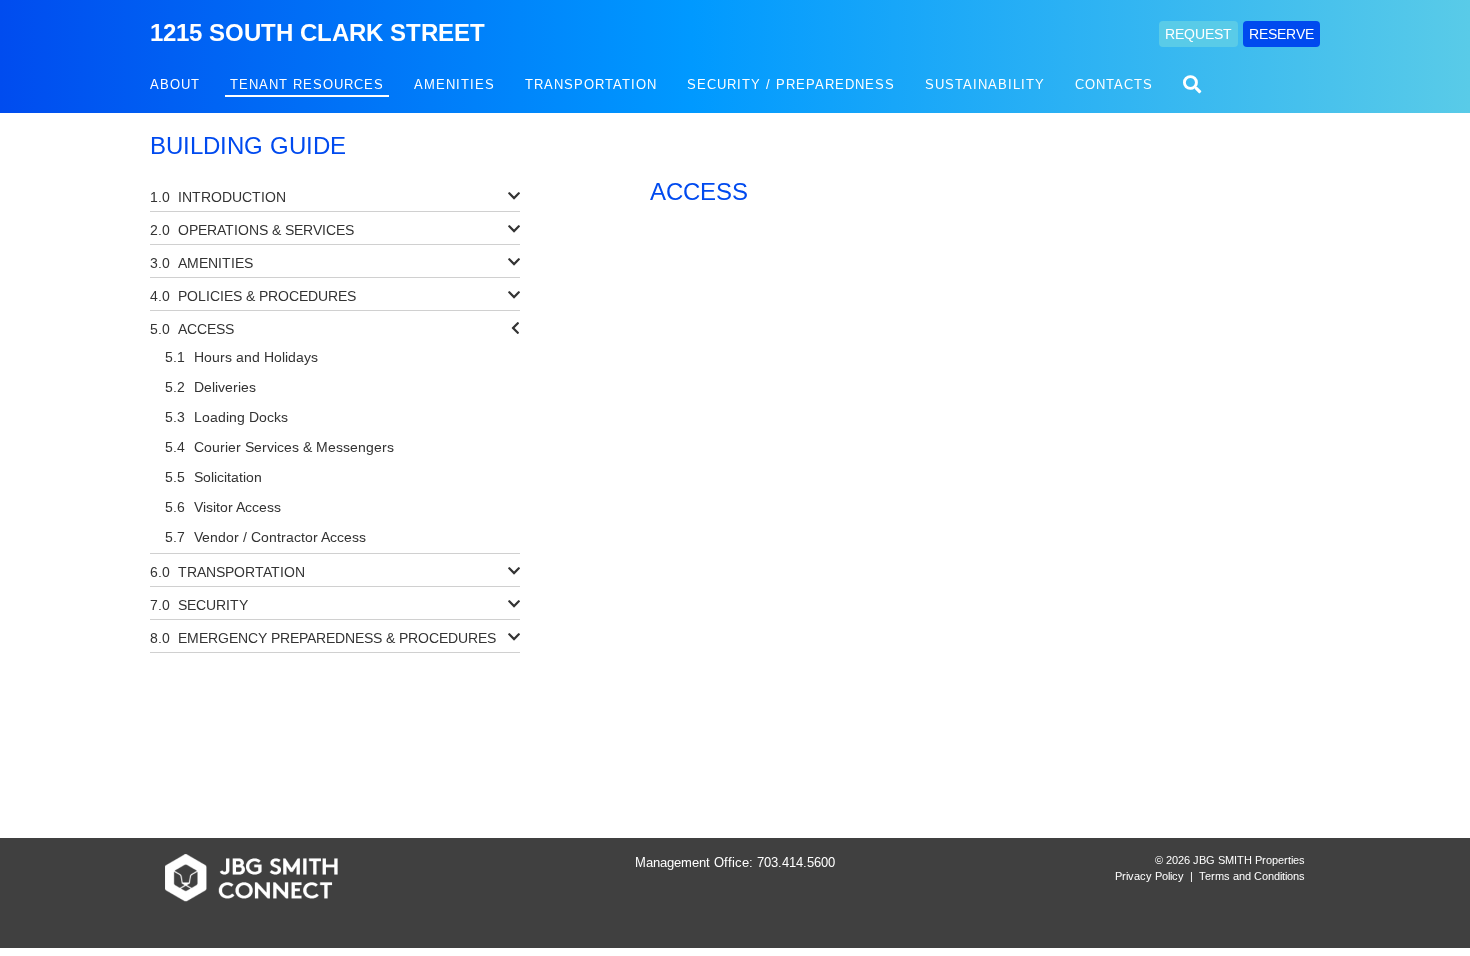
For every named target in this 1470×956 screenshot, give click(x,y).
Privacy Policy (1149, 876)
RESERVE (1281, 34)
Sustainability (985, 84)
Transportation (591, 84)
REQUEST (1198, 34)
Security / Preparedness (791, 84)
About (175, 84)
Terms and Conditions (1252, 876)
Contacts (1114, 84)
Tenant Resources (307, 84)
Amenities (454, 84)
